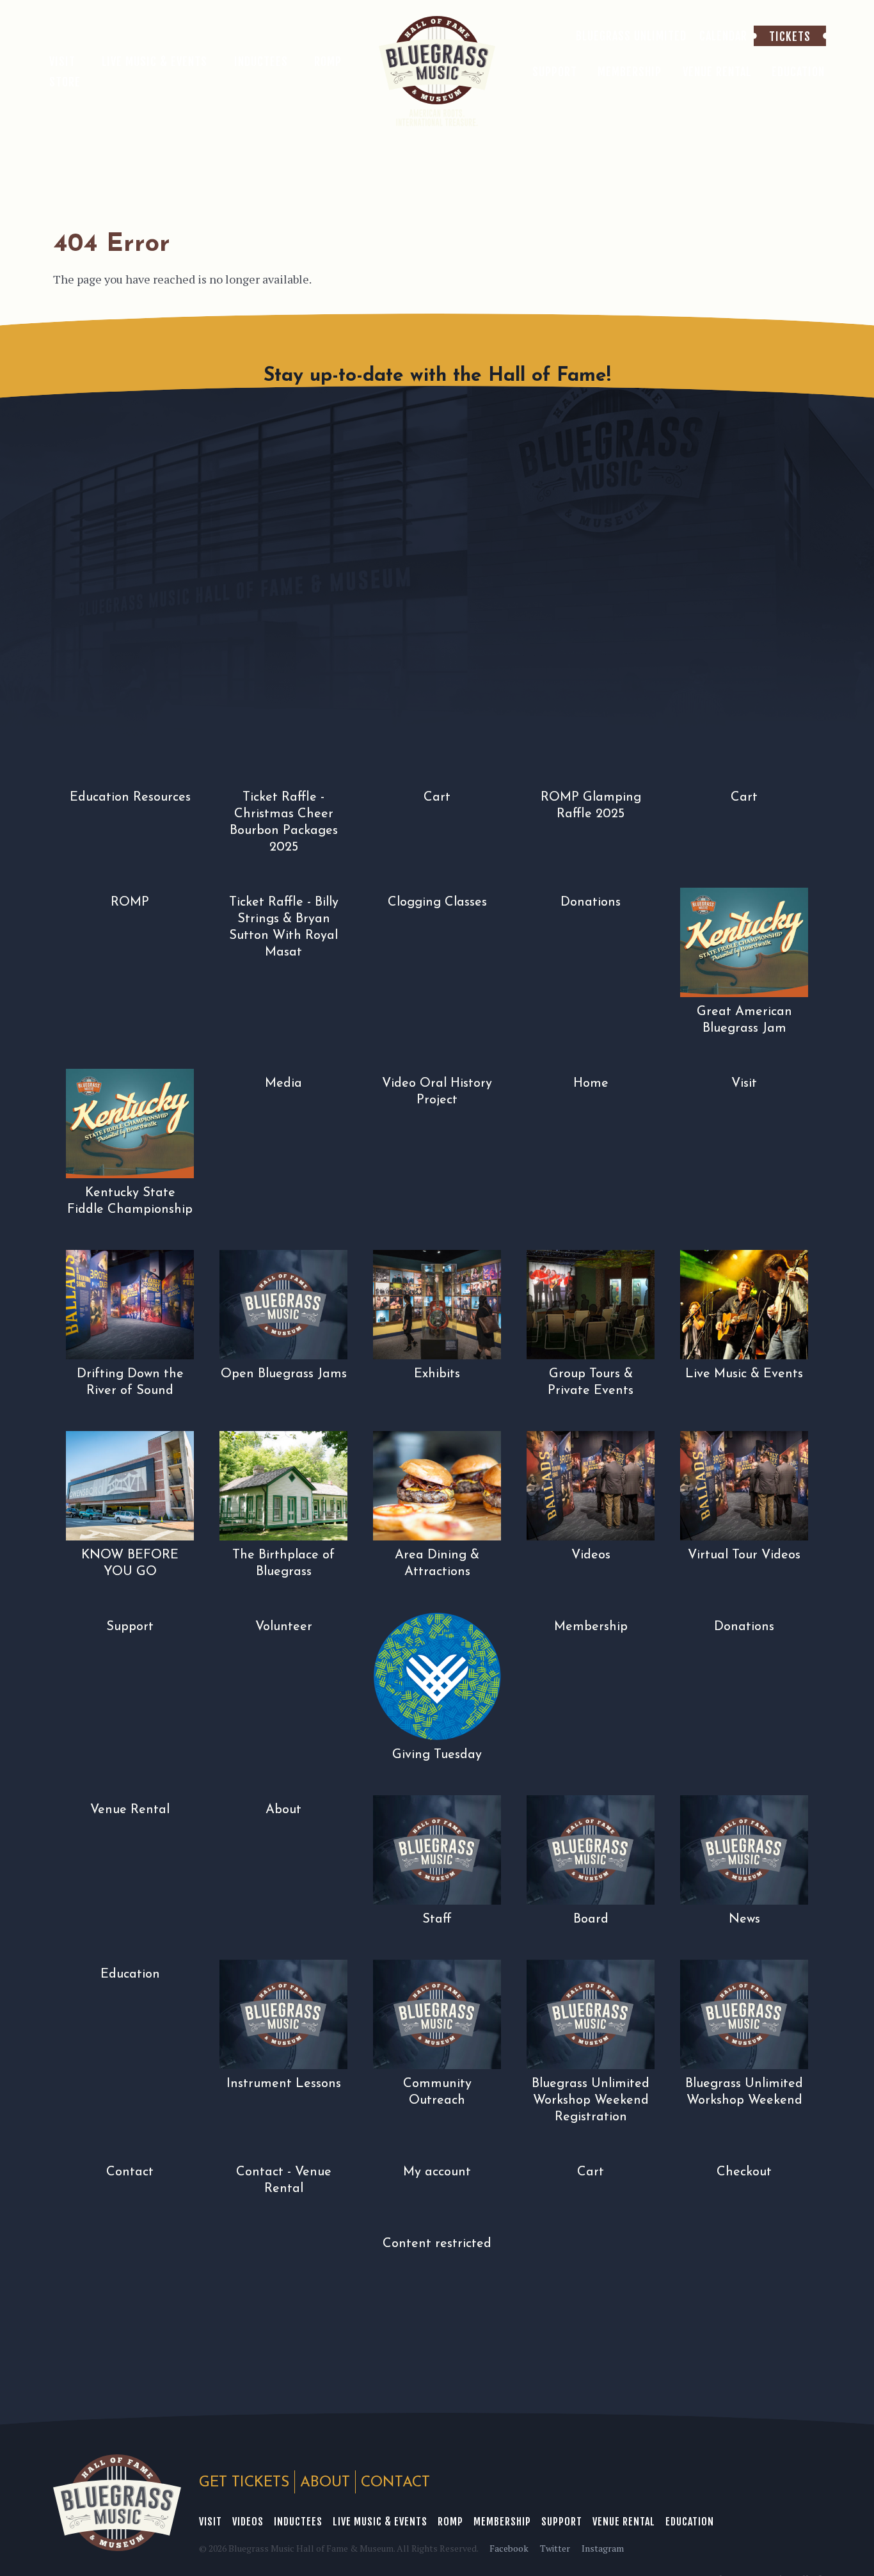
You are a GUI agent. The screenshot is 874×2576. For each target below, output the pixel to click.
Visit (211, 2522)
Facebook (509, 2548)
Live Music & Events (380, 2522)
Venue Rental (624, 2522)
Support (562, 2522)
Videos (248, 2522)
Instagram (603, 2548)
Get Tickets (244, 2483)
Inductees (298, 2522)
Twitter (555, 2548)
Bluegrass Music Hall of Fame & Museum (117, 2503)
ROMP (450, 2522)
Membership (502, 2522)
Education (690, 2522)
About (325, 2483)
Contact (395, 2483)
